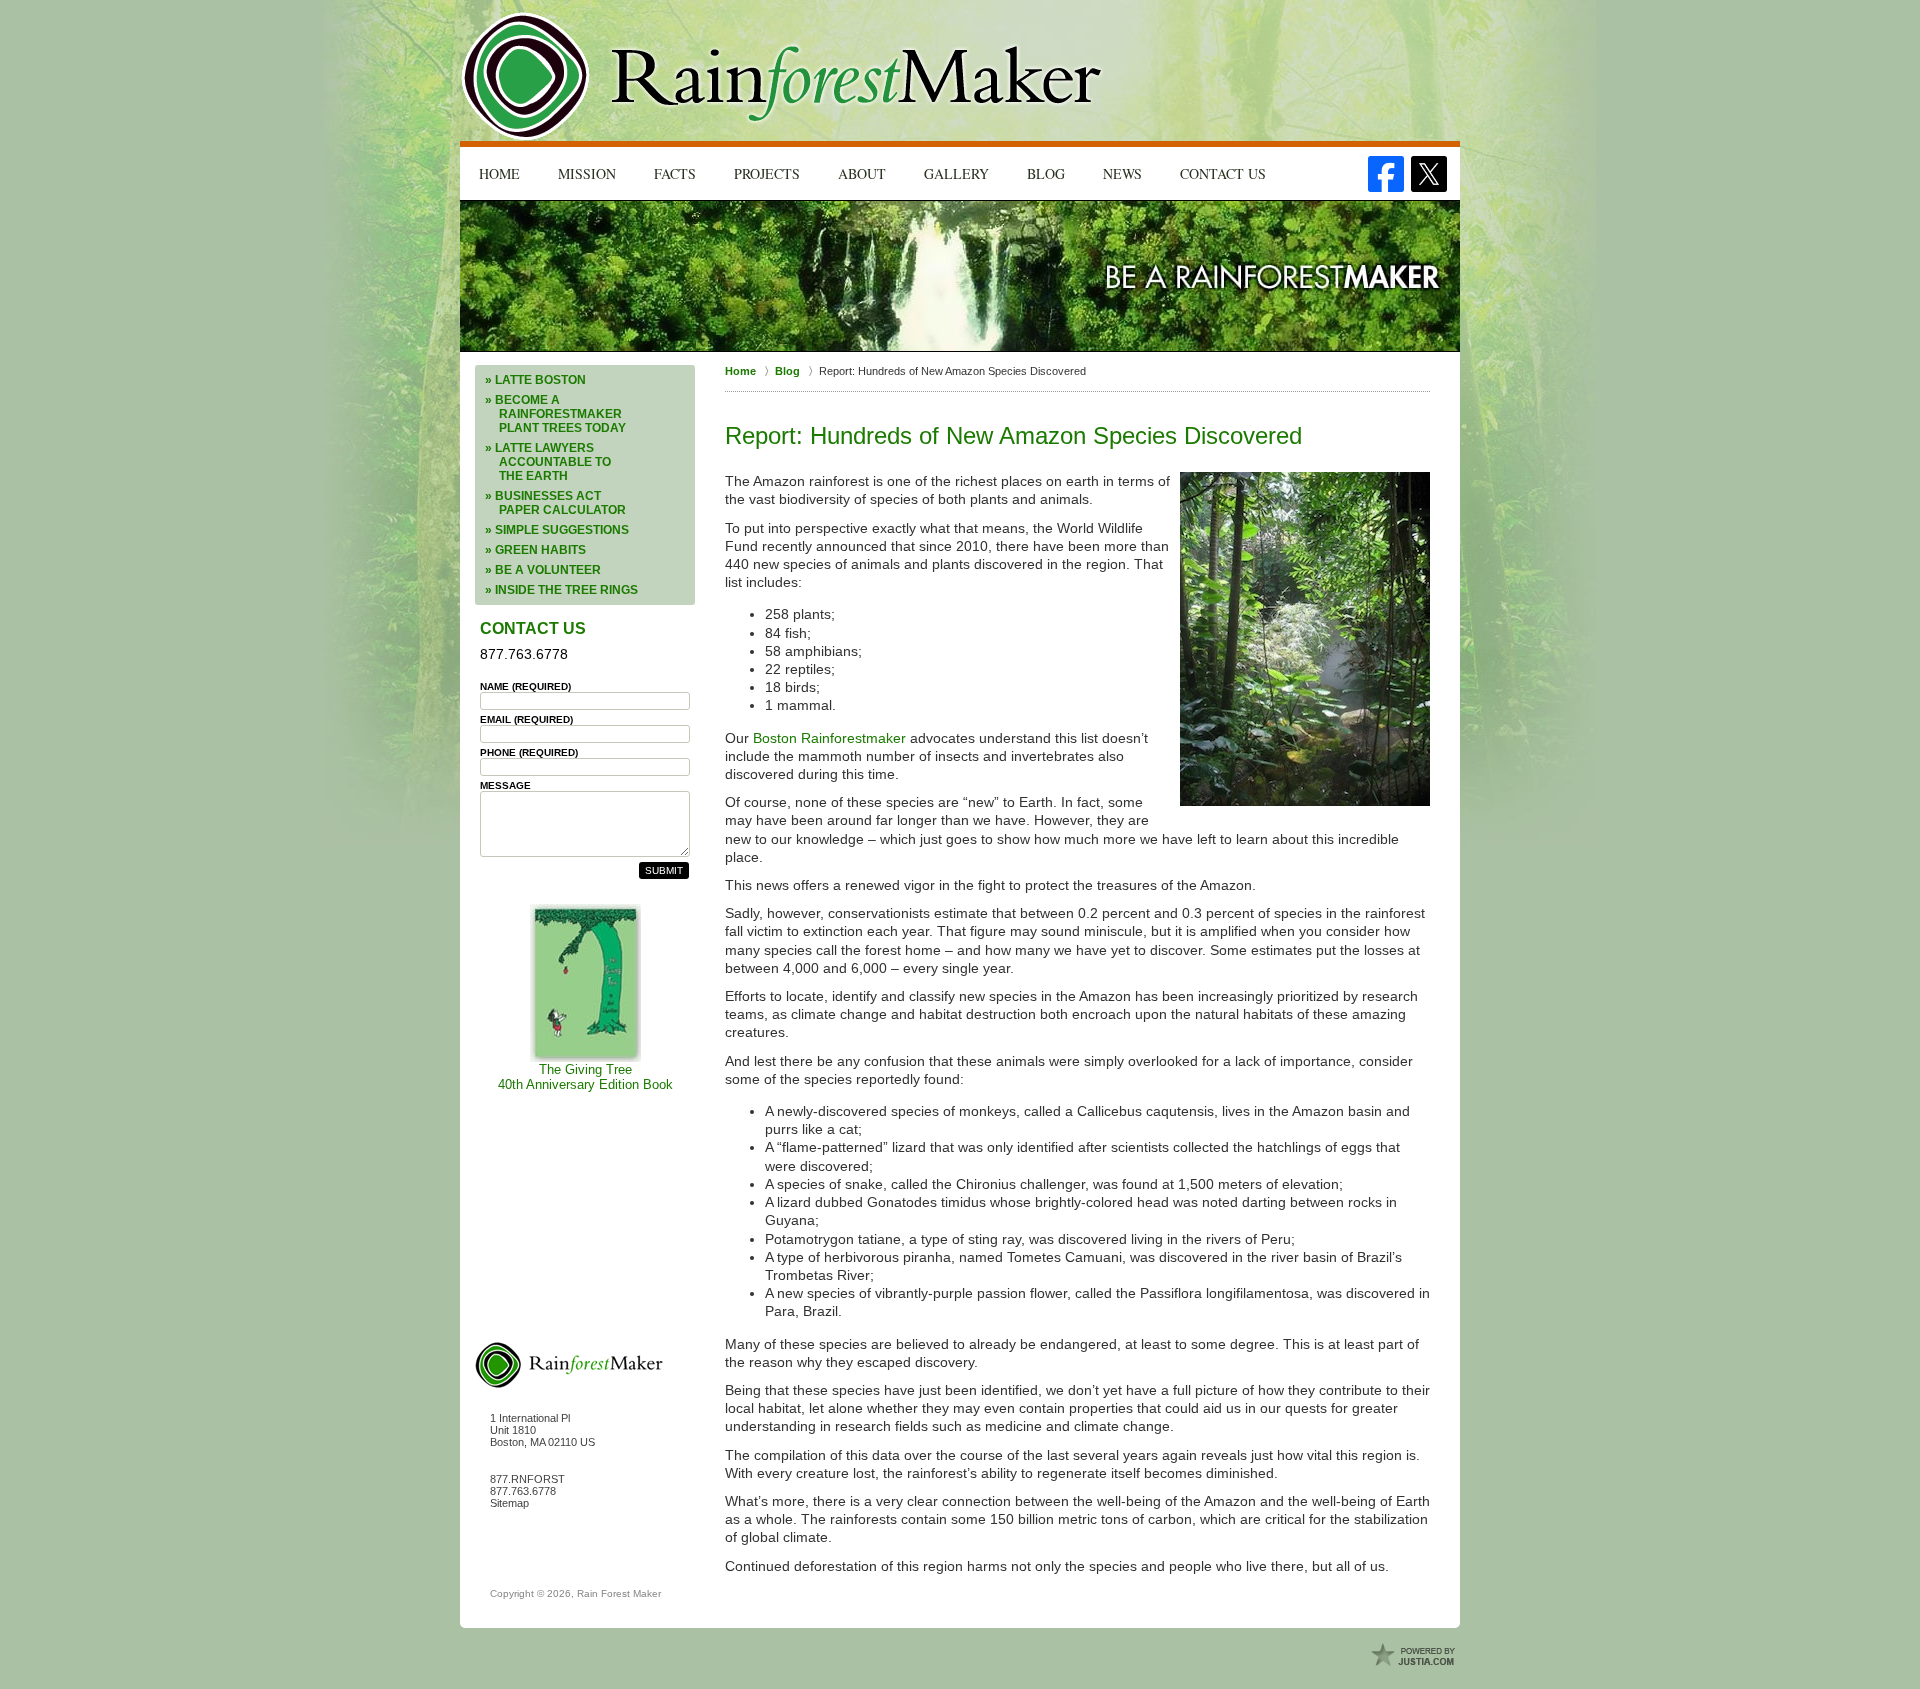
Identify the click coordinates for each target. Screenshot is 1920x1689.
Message (505, 785)
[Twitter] (1429, 174)
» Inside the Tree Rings (561, 590)
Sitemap (509, 1503)
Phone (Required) (529, 752)
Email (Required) (526, 719)
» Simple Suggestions (557, 530)
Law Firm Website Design (1415, 1656)
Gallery (956, 173)
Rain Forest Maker (619, 1593)
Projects (767, 173)
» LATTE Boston (535, 380)
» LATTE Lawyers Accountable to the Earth (548, 462)
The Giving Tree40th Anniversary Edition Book (585, 1077)
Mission (587, 173)
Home (499, 173)
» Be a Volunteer (543, 570)
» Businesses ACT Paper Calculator (555, 503)
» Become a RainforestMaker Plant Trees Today (555, 414)
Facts (675, 173)
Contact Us (1223, 173)
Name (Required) (525, 686)
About (862, 173)
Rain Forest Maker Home (783, 76)
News (1122, 173)
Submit (664, 870)
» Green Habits (535, 550)
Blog (1046, 173)
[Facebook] (1386, 174)
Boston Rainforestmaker (829, 738)
